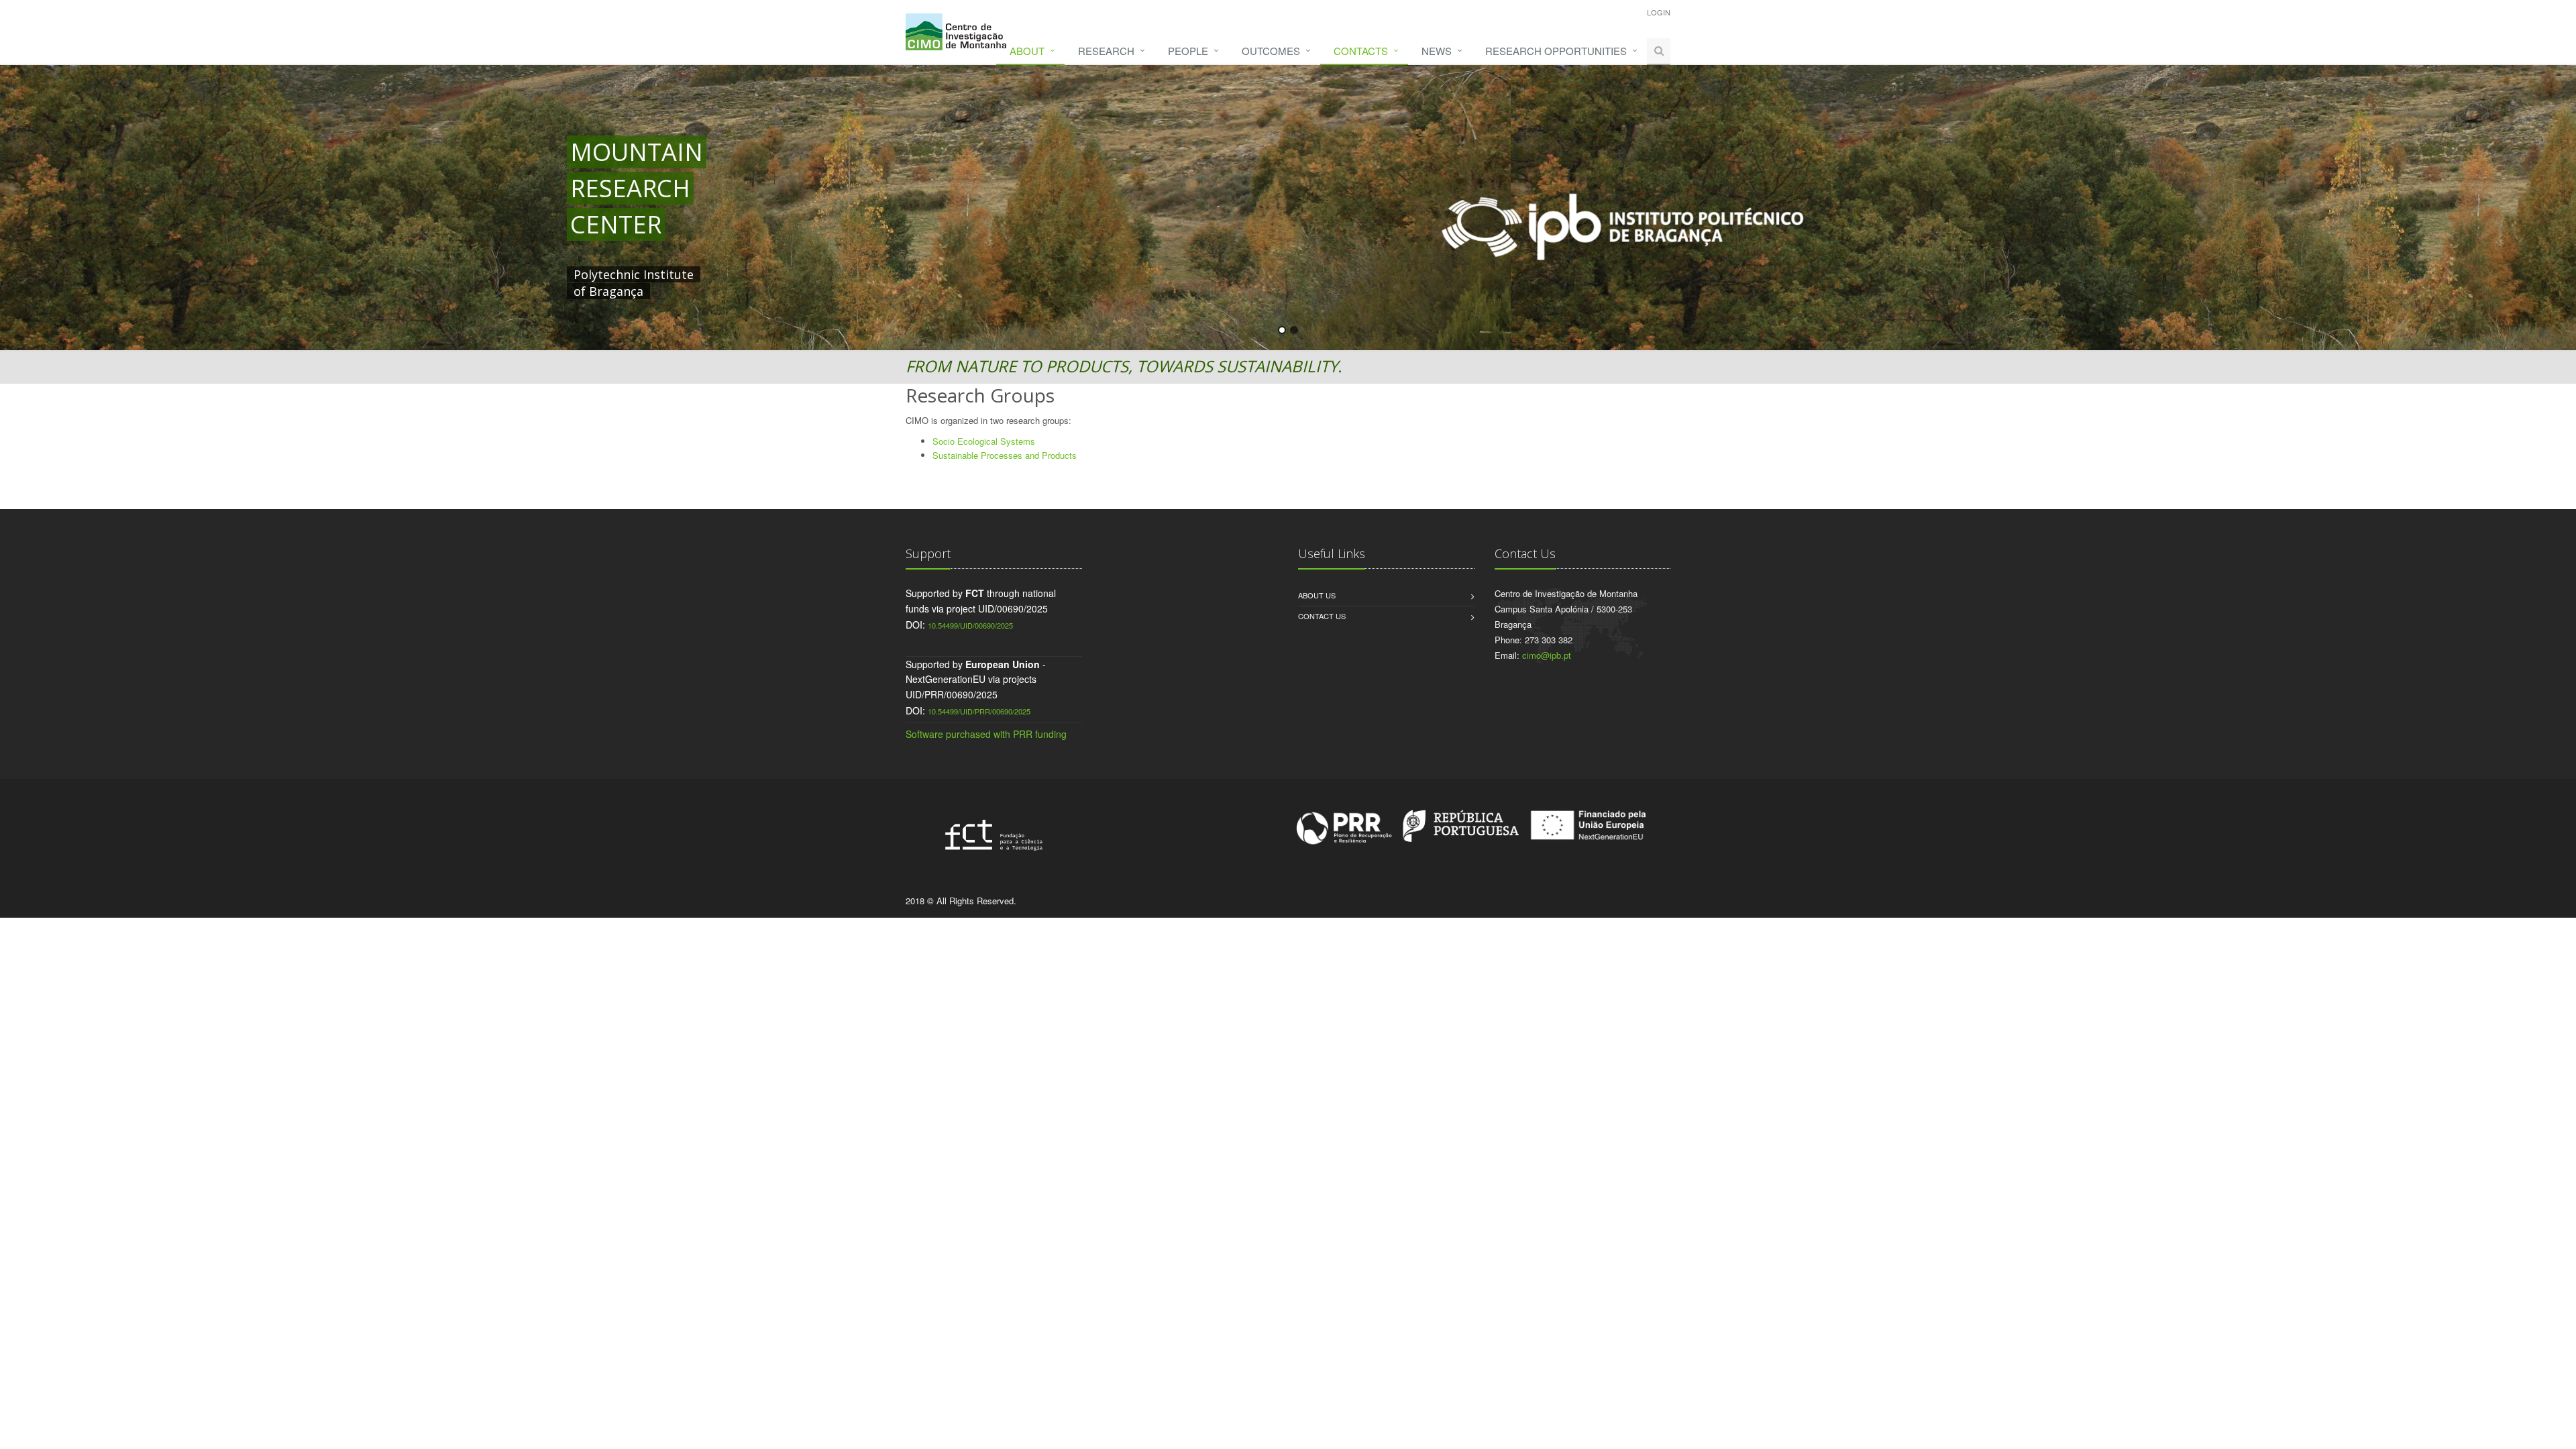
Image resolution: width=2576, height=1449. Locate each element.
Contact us (1322, 616)
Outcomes (1271, 51)
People (1188, 51)
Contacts (1361, 51)
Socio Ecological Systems (984, 441)
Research (1106, 51)
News (1437, 51)
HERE (847, 274)
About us (1317, 595)
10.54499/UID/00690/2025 (970, 625)
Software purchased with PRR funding (986, 734)
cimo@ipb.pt (1547, 655)
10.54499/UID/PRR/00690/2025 (979, 711)
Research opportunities (1556, 51)
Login (1659, 12)
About (1027, 51)
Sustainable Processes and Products (1005, 455)
